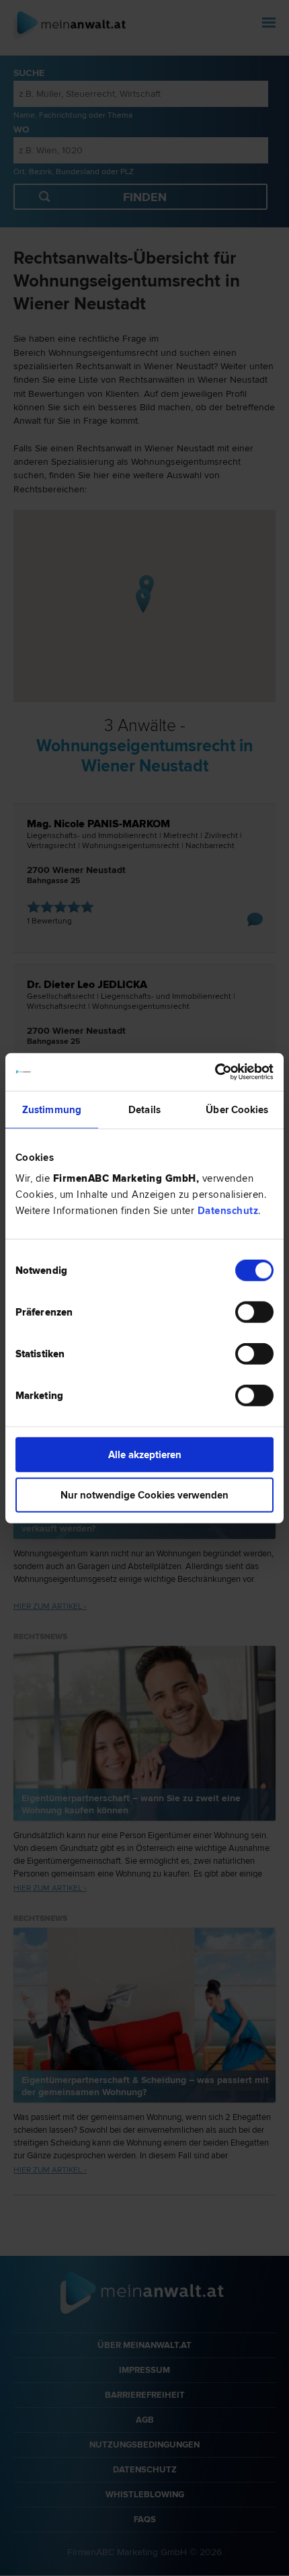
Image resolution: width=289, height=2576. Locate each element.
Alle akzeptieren (145, 1455)
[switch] (254, 1312)
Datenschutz (228, 1211)
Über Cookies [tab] (237, 1109)
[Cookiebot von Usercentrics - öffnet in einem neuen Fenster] (215, 1072)
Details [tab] (144, 1109)
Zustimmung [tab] (52, 1109)
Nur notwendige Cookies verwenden (144, 1494)
